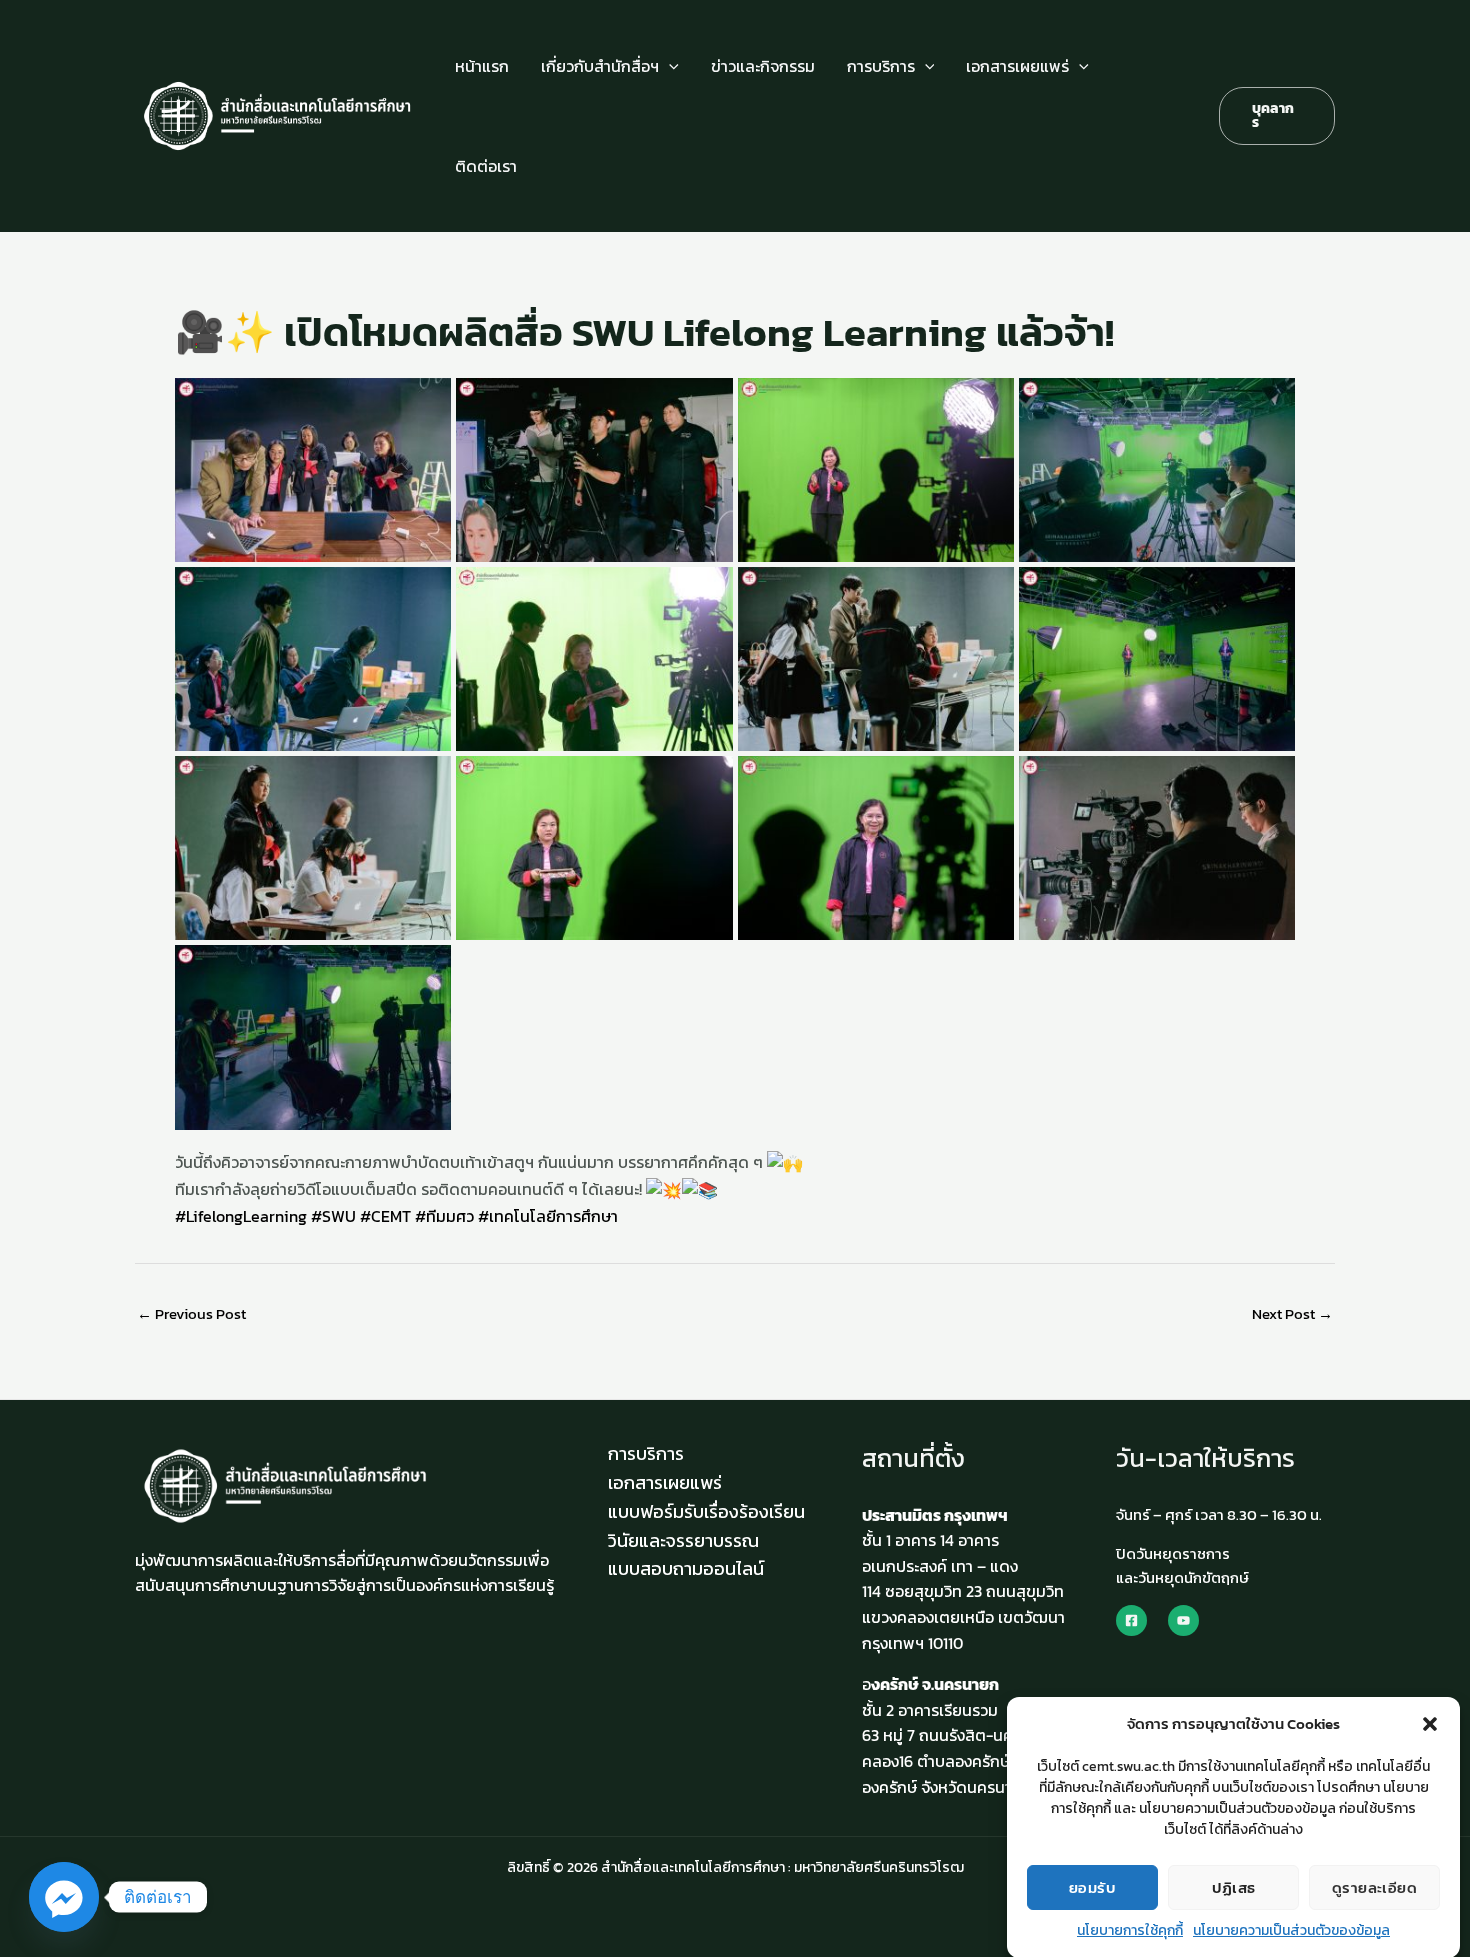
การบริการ (881, 66)
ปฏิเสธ (1234, 1886)
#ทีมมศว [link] (444, 1216)
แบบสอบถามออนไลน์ (686, 1568)
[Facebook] (1131, 1620)
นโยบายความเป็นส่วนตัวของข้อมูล (1291, 1930)
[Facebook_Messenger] (64, 1897)
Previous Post (191, 1313)
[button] (1430, 1724)
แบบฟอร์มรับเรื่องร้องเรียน (706, 1511)
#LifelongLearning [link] (241, 1216)
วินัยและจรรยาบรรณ (683, 1540)
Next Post (1292, 1313)
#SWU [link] (333, 1216)
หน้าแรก (482, 66)
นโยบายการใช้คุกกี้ (1130, 1930)
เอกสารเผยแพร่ (1017, 66)
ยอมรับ (1092, 1886)
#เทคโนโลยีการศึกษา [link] (548, 1216)
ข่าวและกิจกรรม (763, 66)
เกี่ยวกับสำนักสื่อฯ (600, 66)
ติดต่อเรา (486, 166)
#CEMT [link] (385, 1216)
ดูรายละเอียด (1374, 1886)
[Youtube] (1183, 1620)
